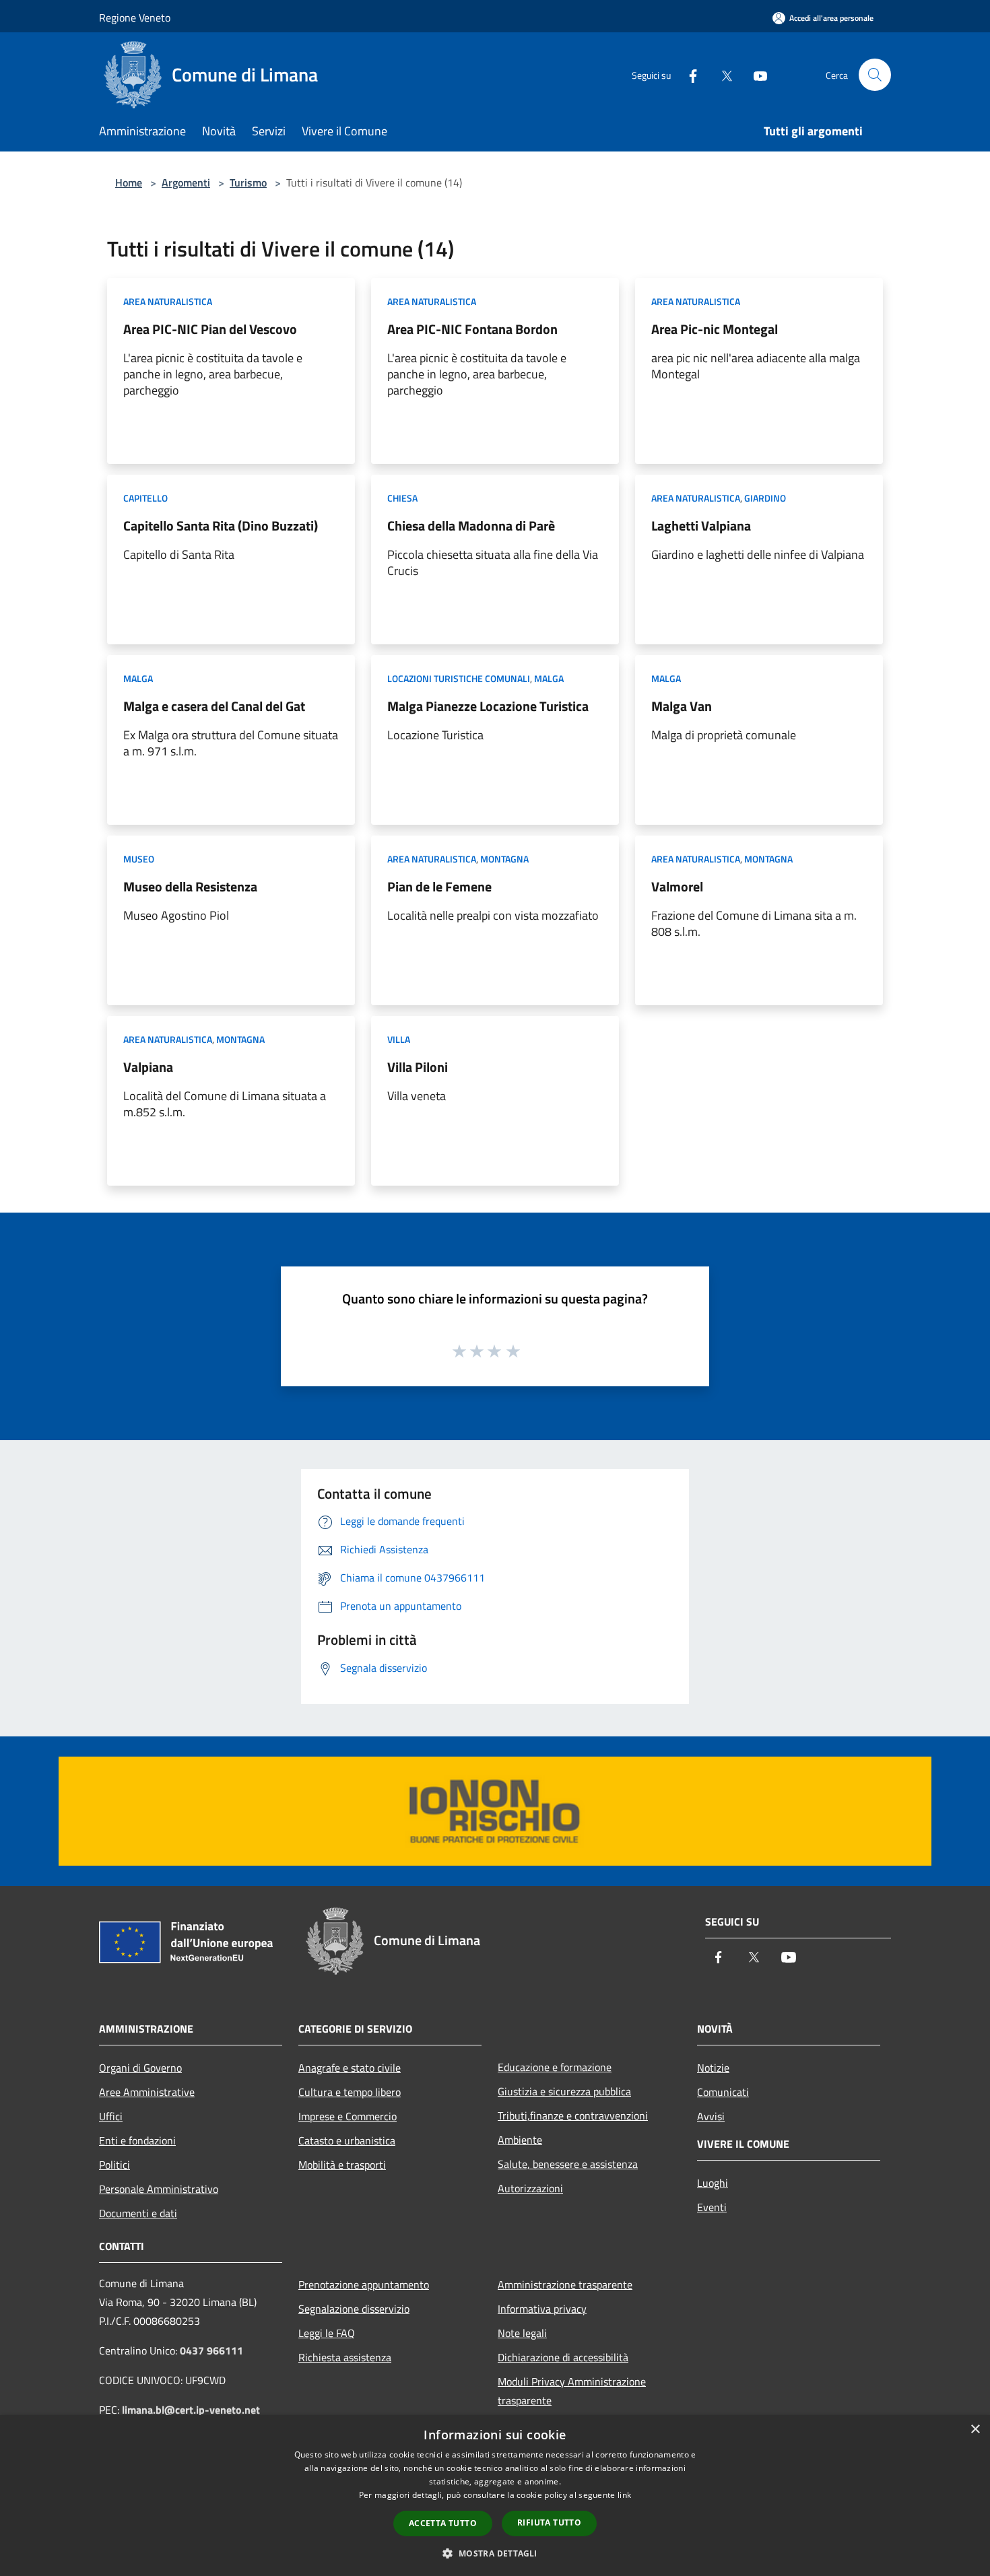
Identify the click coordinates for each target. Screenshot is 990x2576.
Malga (138, 678)
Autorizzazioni (530, 2188)
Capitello (145, 498)
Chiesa (402, 498)
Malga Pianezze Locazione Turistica (488, 706)
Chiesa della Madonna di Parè (471, 526)
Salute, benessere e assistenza (568, 2164)
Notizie (713, 2068)
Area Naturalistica (168, 301)
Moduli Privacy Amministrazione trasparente (572, 2391)
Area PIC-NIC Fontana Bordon (472, 329)
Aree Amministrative (147, 2092)
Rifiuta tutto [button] (549, 2522)
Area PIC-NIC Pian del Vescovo (210, 329)
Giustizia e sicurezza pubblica (564, 2091)
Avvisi (711, 2116)
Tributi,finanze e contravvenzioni (573, 2115)
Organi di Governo (140, 2068)
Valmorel (677, 886)
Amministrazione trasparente (565, 2284)
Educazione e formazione (555, 2067)
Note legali (522, 2333)
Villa (399, 1039)
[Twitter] (721, 74)
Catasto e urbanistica (347, 2140)
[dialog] (495, 2496)
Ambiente (520, 2140)
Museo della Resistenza (190, 886)
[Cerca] (875, 75)
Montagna (504, 859)
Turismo (248, 182)
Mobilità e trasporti (342, 2165)
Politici (114, 2165)
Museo (139, 859)
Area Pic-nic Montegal (715, 329)
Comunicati (723, 2092)
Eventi (712, 2207)
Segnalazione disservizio (354, 2309)
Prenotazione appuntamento (364, 2284)
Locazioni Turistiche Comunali (459, 678)
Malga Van (682, 706)
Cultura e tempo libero (350, 2092)
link (624, 2495)
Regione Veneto (135, 18)
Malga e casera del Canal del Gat (214, 706)
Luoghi (713, 2183)
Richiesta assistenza (345, 2357)
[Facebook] (688, 74)
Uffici (111, 2116)
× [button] (975, 2430)
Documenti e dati (138, 2213)
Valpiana (148, 1067)
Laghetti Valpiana (701, 526)
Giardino (765, 498)
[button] (495, 2553)
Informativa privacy (542, 2309)
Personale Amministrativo (159, 2189)
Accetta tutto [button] (443, 2523)
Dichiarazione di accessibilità (563, 2357)
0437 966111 (211, 2350)
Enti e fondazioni (137, 2140)
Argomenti (186, 182)
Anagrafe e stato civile (350, 2068)
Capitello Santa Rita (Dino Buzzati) (221, 526)
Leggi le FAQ (327, 2333)
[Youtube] (755, 74)
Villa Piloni (418, 1067)
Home (129, 182)
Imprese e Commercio (348, 2116)
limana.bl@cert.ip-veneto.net (191, 2410)
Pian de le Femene (439, 886)
